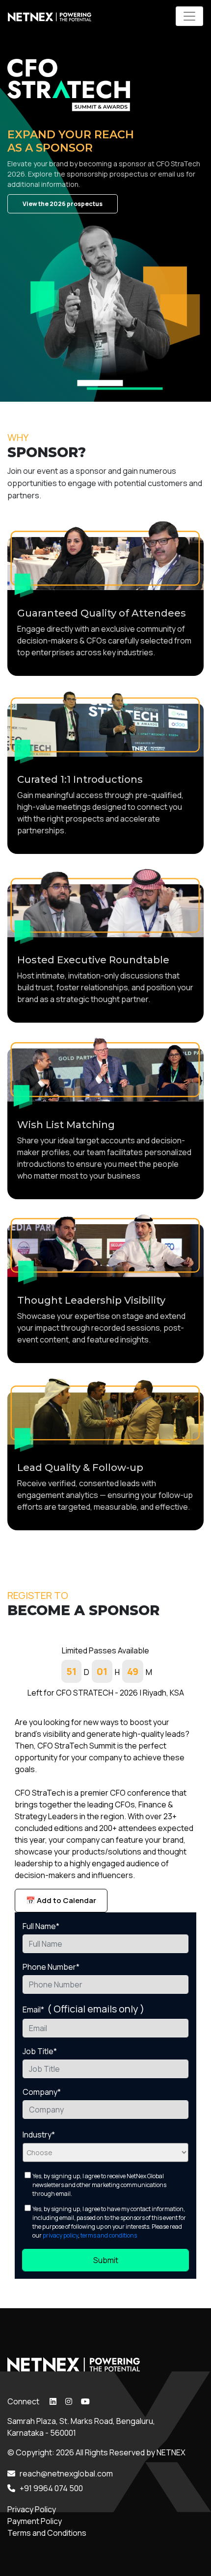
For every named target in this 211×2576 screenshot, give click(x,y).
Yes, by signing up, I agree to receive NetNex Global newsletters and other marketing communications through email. (99, 2185)
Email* (83, 2009)
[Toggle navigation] (189, 16)
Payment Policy (35, 2521)
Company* (42, 2092)
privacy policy (60, 2235)
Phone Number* (51, 1967)
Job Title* (40, 2051)
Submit (106, 2260)
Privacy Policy (32, 2509)
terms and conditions (109, 2235)
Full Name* (41, 1926)
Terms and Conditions (47, 2533)
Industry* (39, 2135)
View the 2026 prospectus (63, 204)
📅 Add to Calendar (61, 1900)
